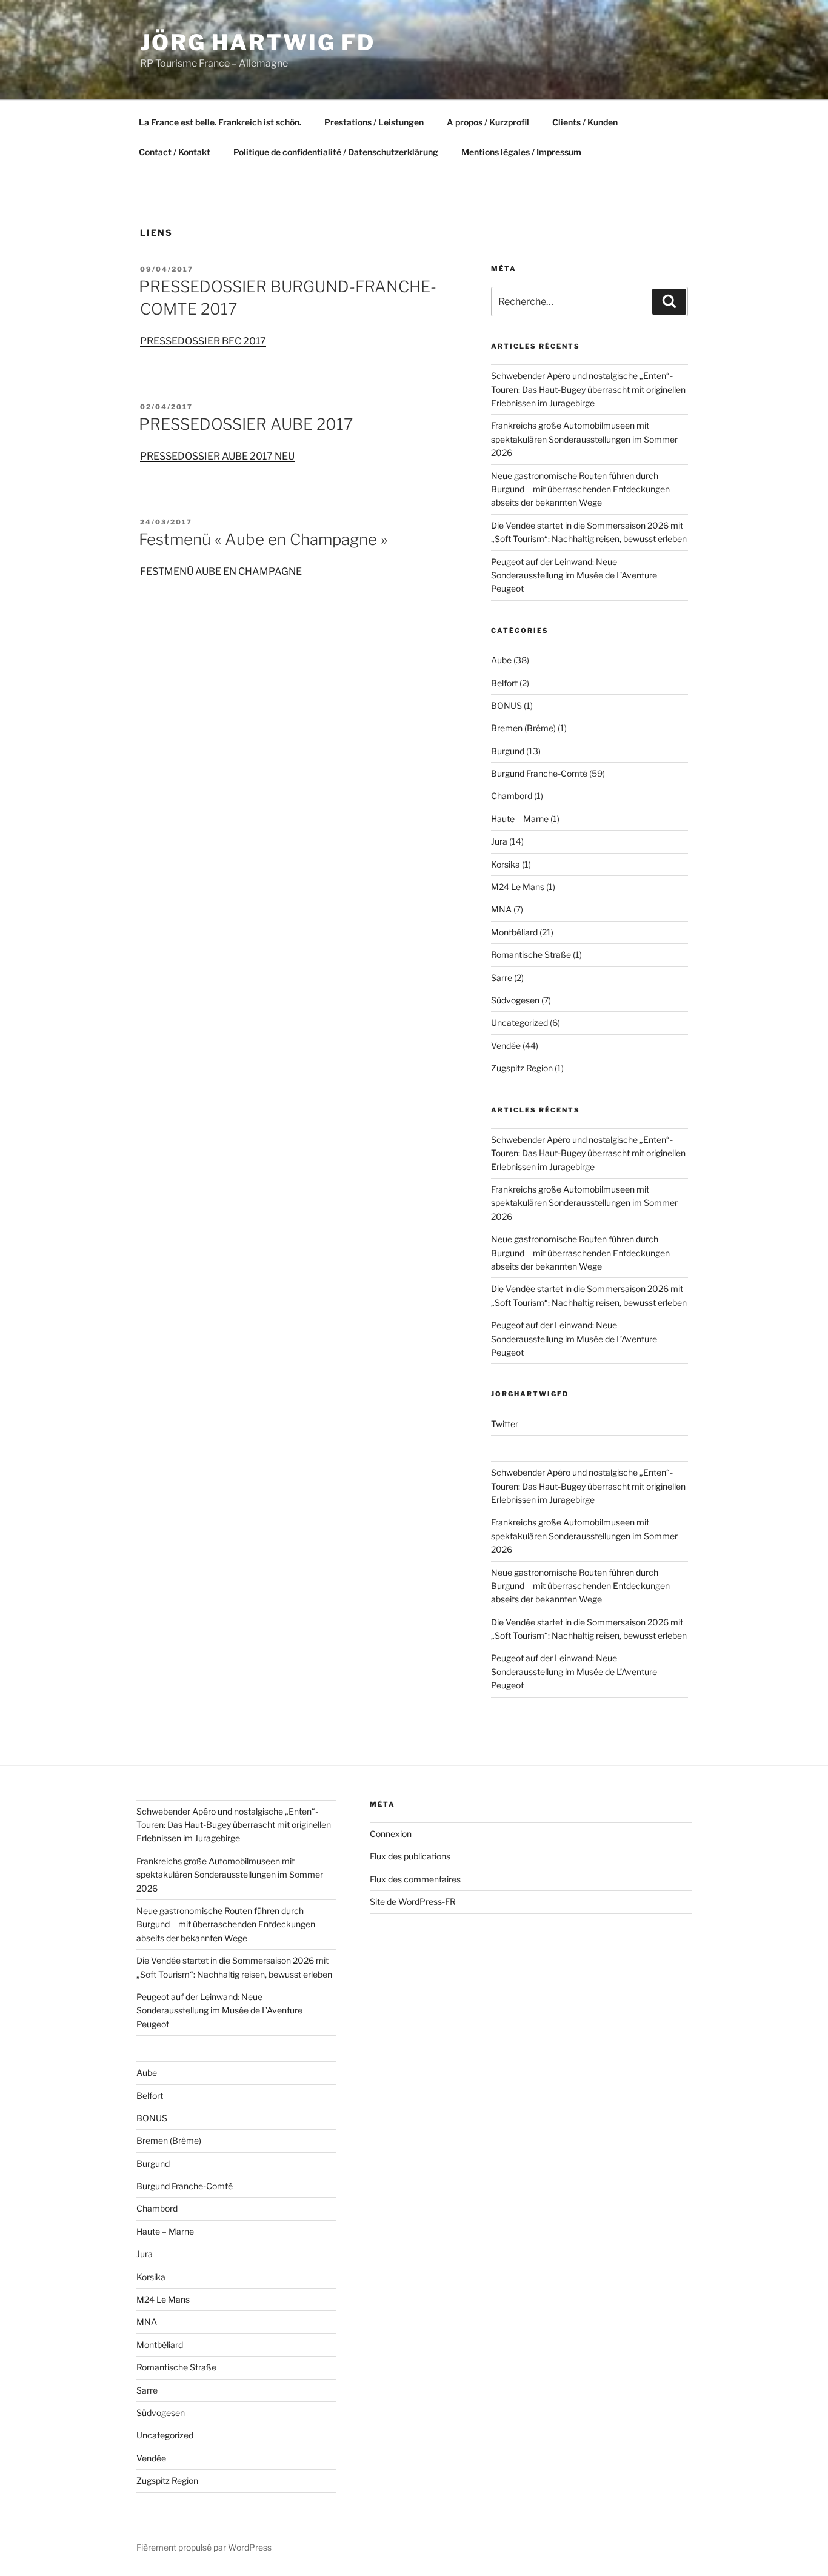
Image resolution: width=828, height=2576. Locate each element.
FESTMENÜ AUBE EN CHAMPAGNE (221, 571)
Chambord (512, 796)
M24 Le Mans (518, 887)
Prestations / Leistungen (374, 122)
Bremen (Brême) (523, 728)
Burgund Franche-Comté (539, 773)
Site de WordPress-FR (413, 1902)
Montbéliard (514, 932)
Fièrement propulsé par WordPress (204, 2547)
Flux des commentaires (415, 1879)
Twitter (505, 1424)
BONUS (506, 705)
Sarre (502, 978)
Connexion (391, 1834)
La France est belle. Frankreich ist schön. (220, 122)
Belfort (504, 683)
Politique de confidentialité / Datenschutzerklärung (336, 152)
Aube (501, 660)
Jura (499, 841)
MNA (501, 909)
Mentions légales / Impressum (521, 152)
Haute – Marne (520, 819)
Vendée (506, 1045)
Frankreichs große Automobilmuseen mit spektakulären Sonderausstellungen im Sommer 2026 (584, 439)
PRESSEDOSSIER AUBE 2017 (246, 424)
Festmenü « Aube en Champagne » (263, 539)
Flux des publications (410, 1856)
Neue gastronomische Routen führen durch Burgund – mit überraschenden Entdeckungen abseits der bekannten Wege (580, 489)
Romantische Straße (531, 955)
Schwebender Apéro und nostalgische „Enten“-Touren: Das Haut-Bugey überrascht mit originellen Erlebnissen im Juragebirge (588, 389)
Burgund (508, 751)
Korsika (506, 864)
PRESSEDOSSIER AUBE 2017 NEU (217, 456)
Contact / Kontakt (175, 152)
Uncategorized (519, 1022)
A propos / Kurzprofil (488, 122)
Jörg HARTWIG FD (258, 42)
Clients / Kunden (585, 122)
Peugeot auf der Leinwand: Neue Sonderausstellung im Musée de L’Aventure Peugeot (574, 575)
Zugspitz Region (522, 1068)
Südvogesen (515, 1000)
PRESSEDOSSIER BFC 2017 (203, 341)
